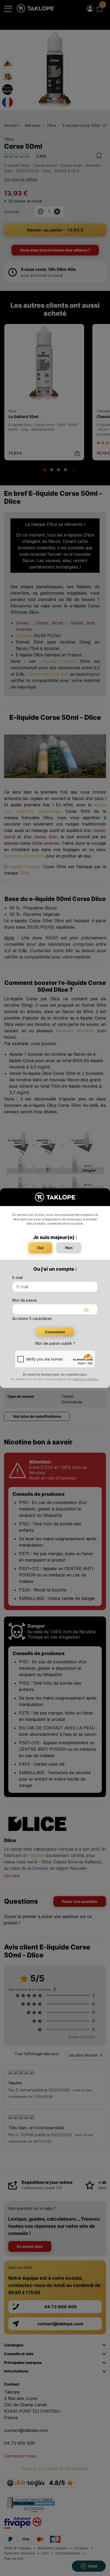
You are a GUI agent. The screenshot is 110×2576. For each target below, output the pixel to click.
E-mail (17, 1277)
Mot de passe (25, 1300)
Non (69, 1248)
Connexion (55, 1332)
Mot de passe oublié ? (55, 1343)
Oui (40, 1248)
